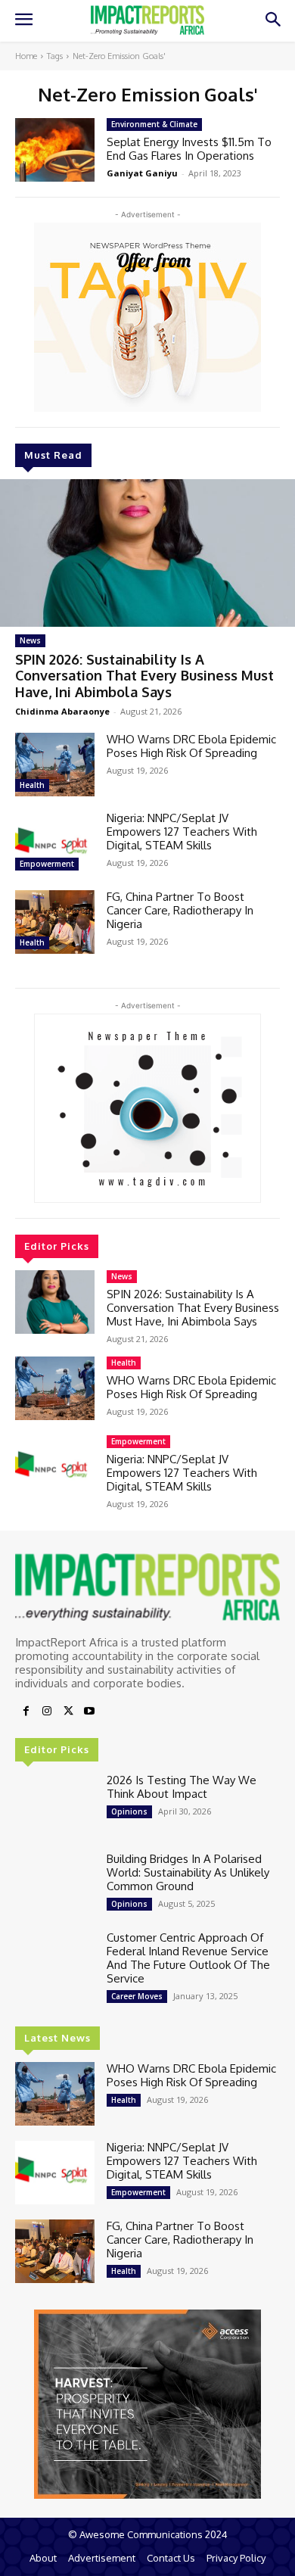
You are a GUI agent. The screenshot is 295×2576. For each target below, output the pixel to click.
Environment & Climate (154, 124)
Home (26, 56)
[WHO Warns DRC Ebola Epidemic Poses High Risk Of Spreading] (55, 765)
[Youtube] (89, 1712)
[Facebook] (26, 1712)
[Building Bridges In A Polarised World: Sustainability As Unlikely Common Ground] (55, 1884)
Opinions (129, 1811)
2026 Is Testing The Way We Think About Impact (182, 1787)
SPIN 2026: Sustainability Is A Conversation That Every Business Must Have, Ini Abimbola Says (144, 676)
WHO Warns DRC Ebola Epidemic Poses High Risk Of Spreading (191, 746)
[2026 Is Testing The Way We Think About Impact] (55, 1805)
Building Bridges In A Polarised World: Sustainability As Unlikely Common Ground (188, 1872)
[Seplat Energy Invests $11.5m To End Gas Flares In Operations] (55, 150)
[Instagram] (47, 1712)
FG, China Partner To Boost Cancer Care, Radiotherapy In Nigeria (180, 910)
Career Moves (137, 1996)
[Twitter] (68, 1712)
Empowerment (47, 864)
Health (32, 785)
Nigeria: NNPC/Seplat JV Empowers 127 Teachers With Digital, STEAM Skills (182, 832)
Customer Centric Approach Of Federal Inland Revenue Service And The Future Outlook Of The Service (188, 1958)
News (30, 640)
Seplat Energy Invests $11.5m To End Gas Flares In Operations (189, 149)
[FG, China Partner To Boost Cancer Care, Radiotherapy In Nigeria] (55, 922)
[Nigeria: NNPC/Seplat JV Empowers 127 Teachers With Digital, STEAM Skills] (55, 843)
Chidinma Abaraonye (62, 711)
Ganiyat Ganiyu (142, 173)
